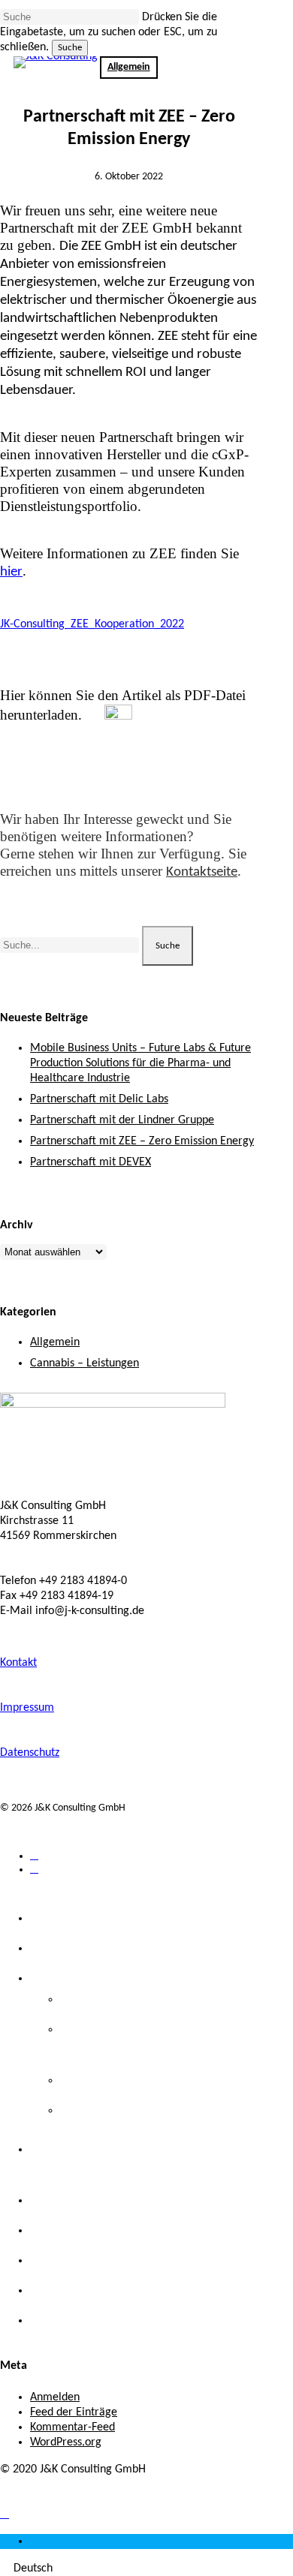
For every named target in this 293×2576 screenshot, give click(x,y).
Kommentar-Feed (72, 2427)
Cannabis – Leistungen (85, 1363)
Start (46, 1918)
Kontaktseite (202, 872)
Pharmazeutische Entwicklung (162, 1999)
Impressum (27, 1708)
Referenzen (69, 2230)
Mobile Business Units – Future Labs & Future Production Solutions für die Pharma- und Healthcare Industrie (140, 1063)
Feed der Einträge (74, 2412)
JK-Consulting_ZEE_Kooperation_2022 (92, 624)
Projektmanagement (130, 2110)
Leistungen (67, 1978)
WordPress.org (66, 2442)
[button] (5, 2514)
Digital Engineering (94, 2200)
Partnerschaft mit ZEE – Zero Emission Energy (142, 1141)
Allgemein (55, 1342)
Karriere (57, 2290)
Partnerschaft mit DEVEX (91, 1162)
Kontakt (18, 1663)
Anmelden (55, 2397)
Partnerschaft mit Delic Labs (99, 1099)
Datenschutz (30, 1753)
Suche (70, 48)
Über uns (61, 1948)
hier (11, 572)
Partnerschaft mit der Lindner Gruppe (122, 1120)
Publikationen (77, 2260)
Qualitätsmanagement (136, 2080)
